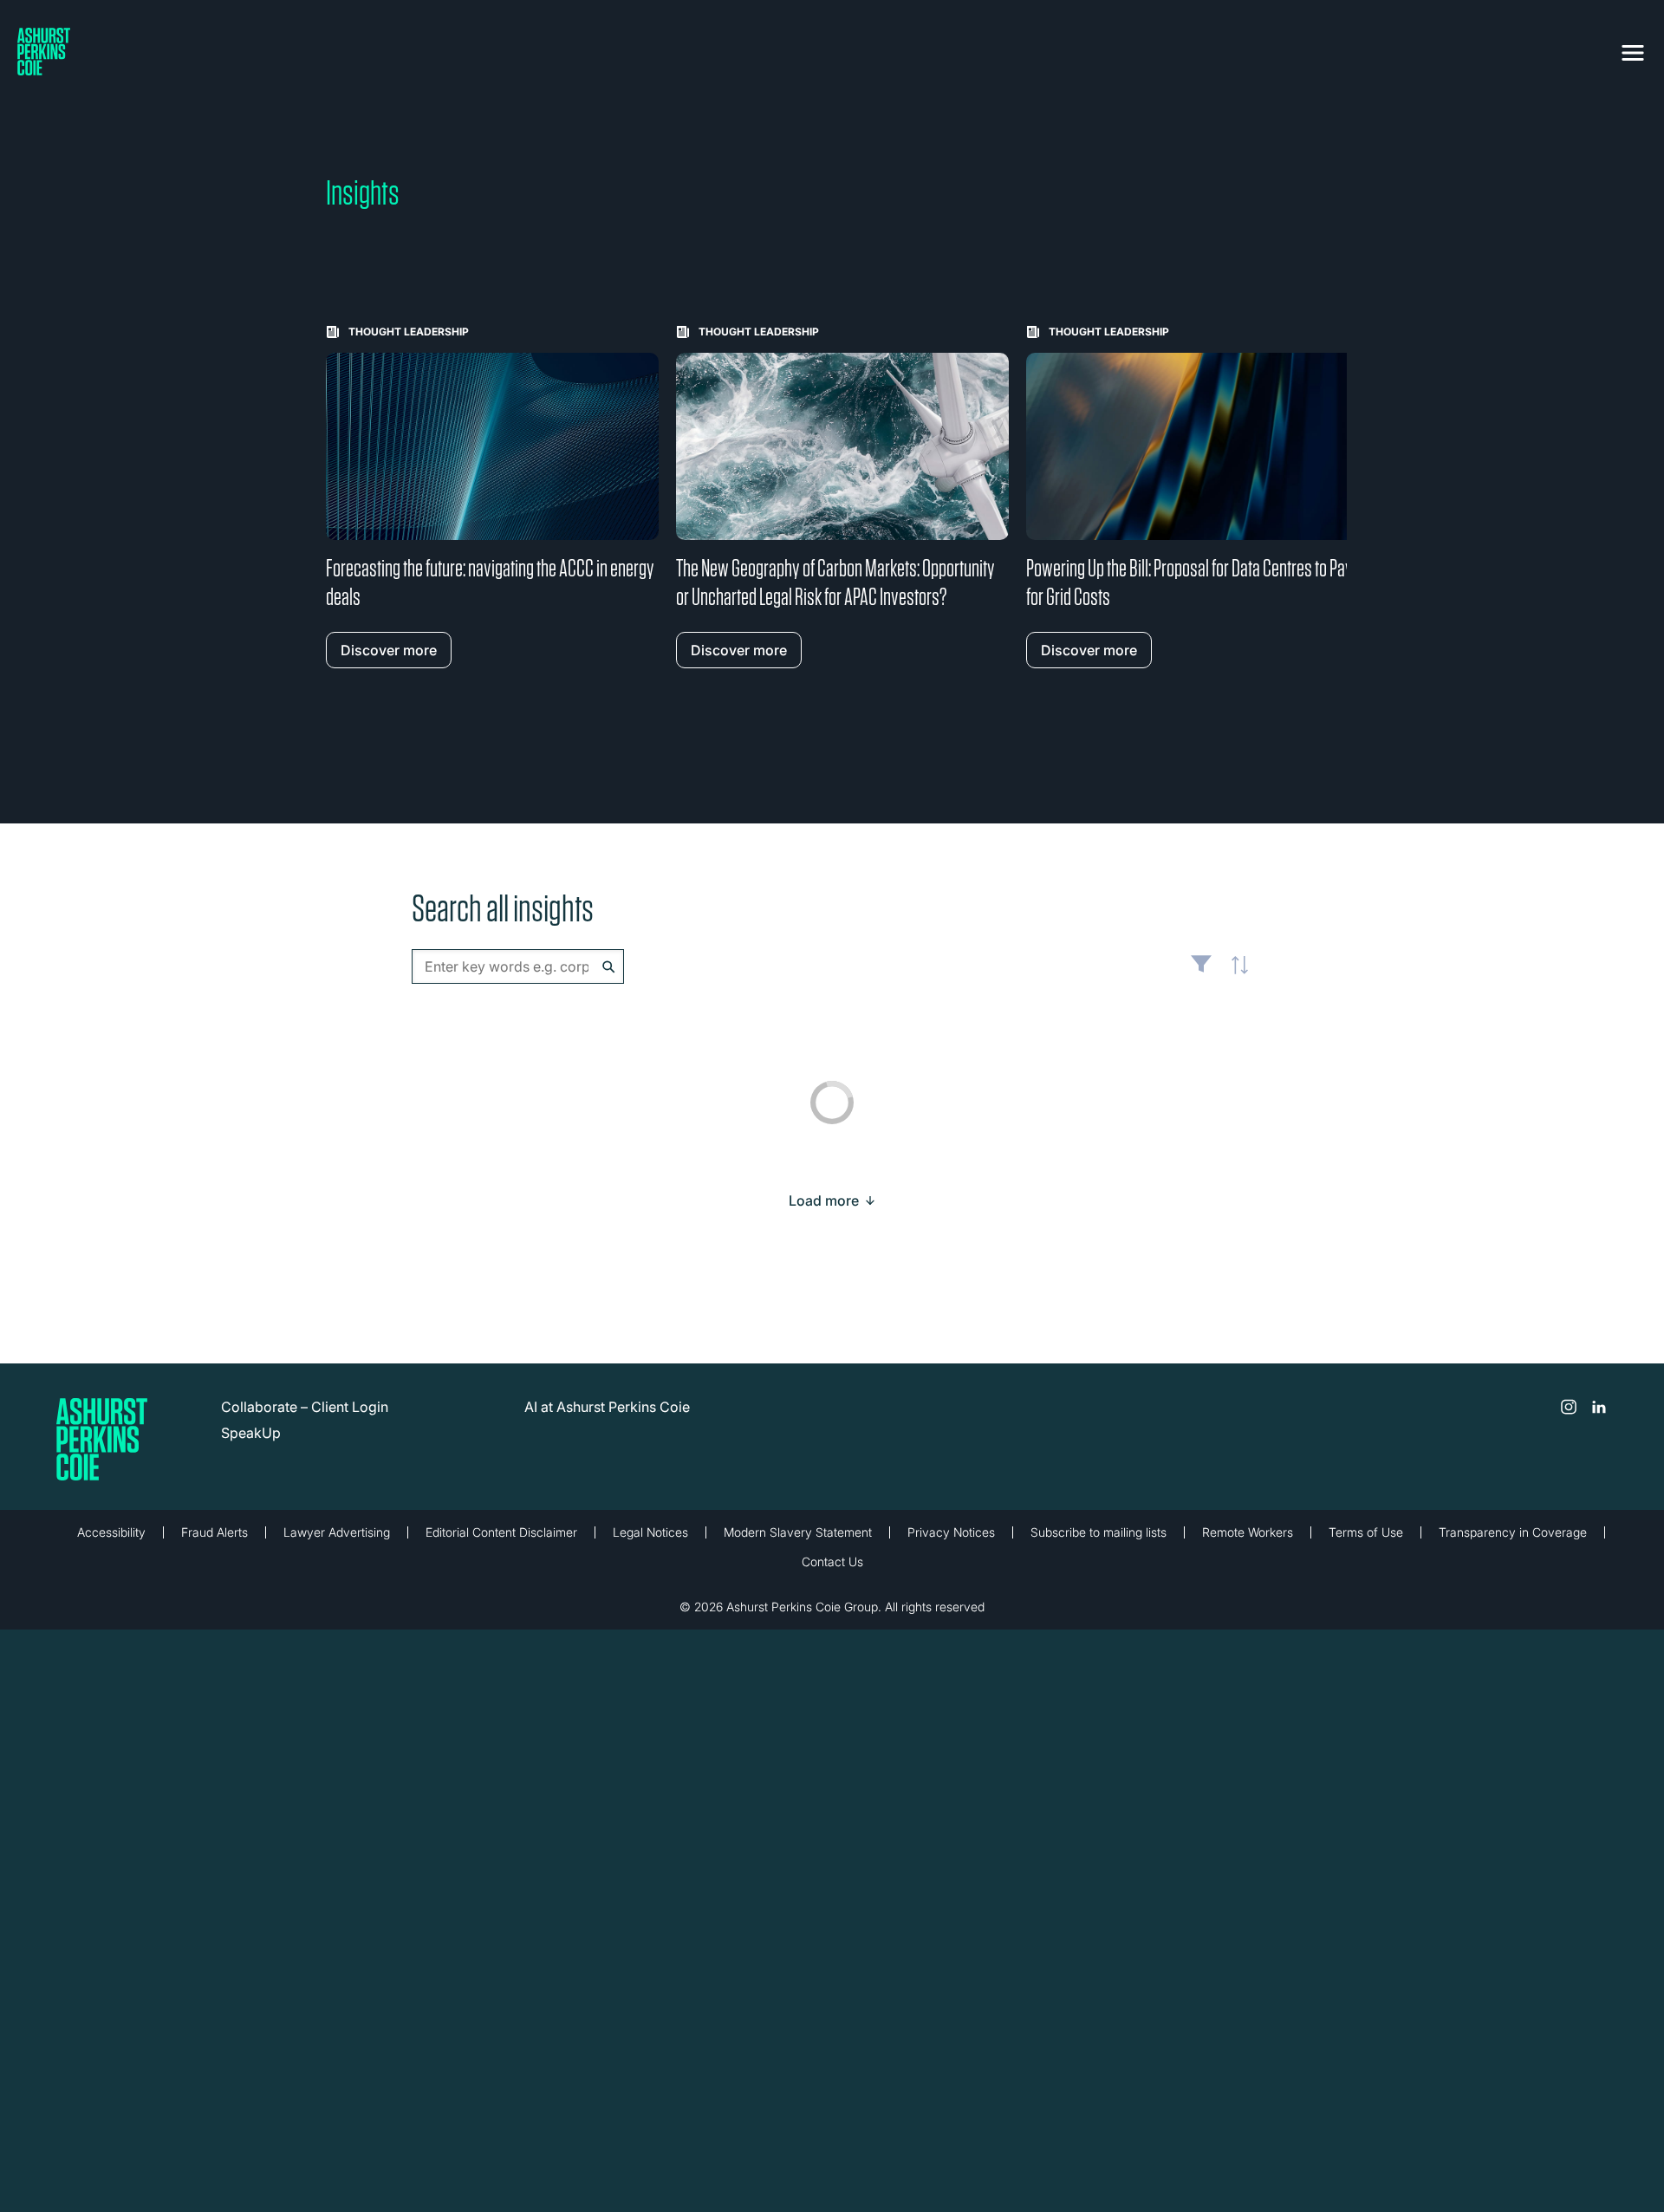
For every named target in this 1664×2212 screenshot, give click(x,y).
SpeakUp (251, 1433)
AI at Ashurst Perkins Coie (607, 1407)
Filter (1201, 971)
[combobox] (518, 966)
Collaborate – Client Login (305, 1407)
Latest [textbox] (1235, 975)
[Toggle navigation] (1633, 49)
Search (609, 967)
